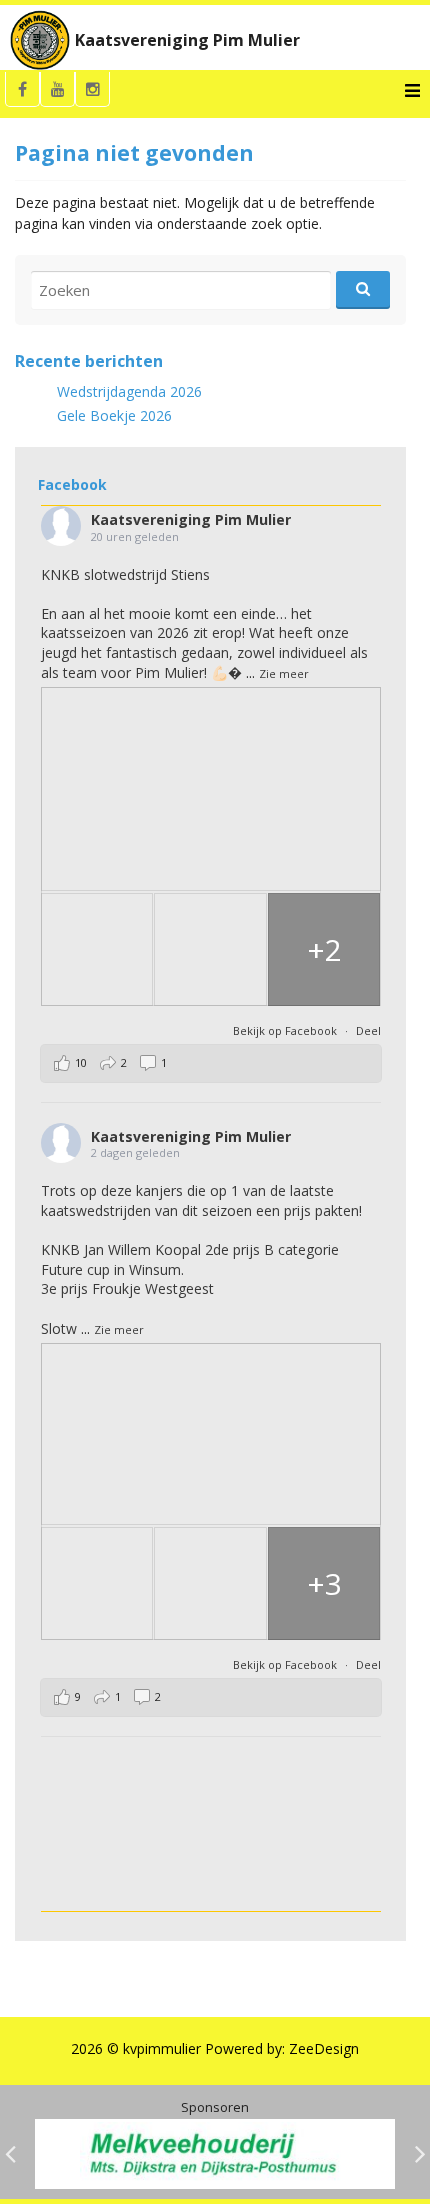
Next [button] (420, 2154)
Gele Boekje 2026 (114, 415)
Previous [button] (10, 2154)
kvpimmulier (162, 2048)
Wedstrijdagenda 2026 (129, 391)
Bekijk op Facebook (286, 1030)
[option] (215, 2154)
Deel (368, 1030)
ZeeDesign (324, 2048)
